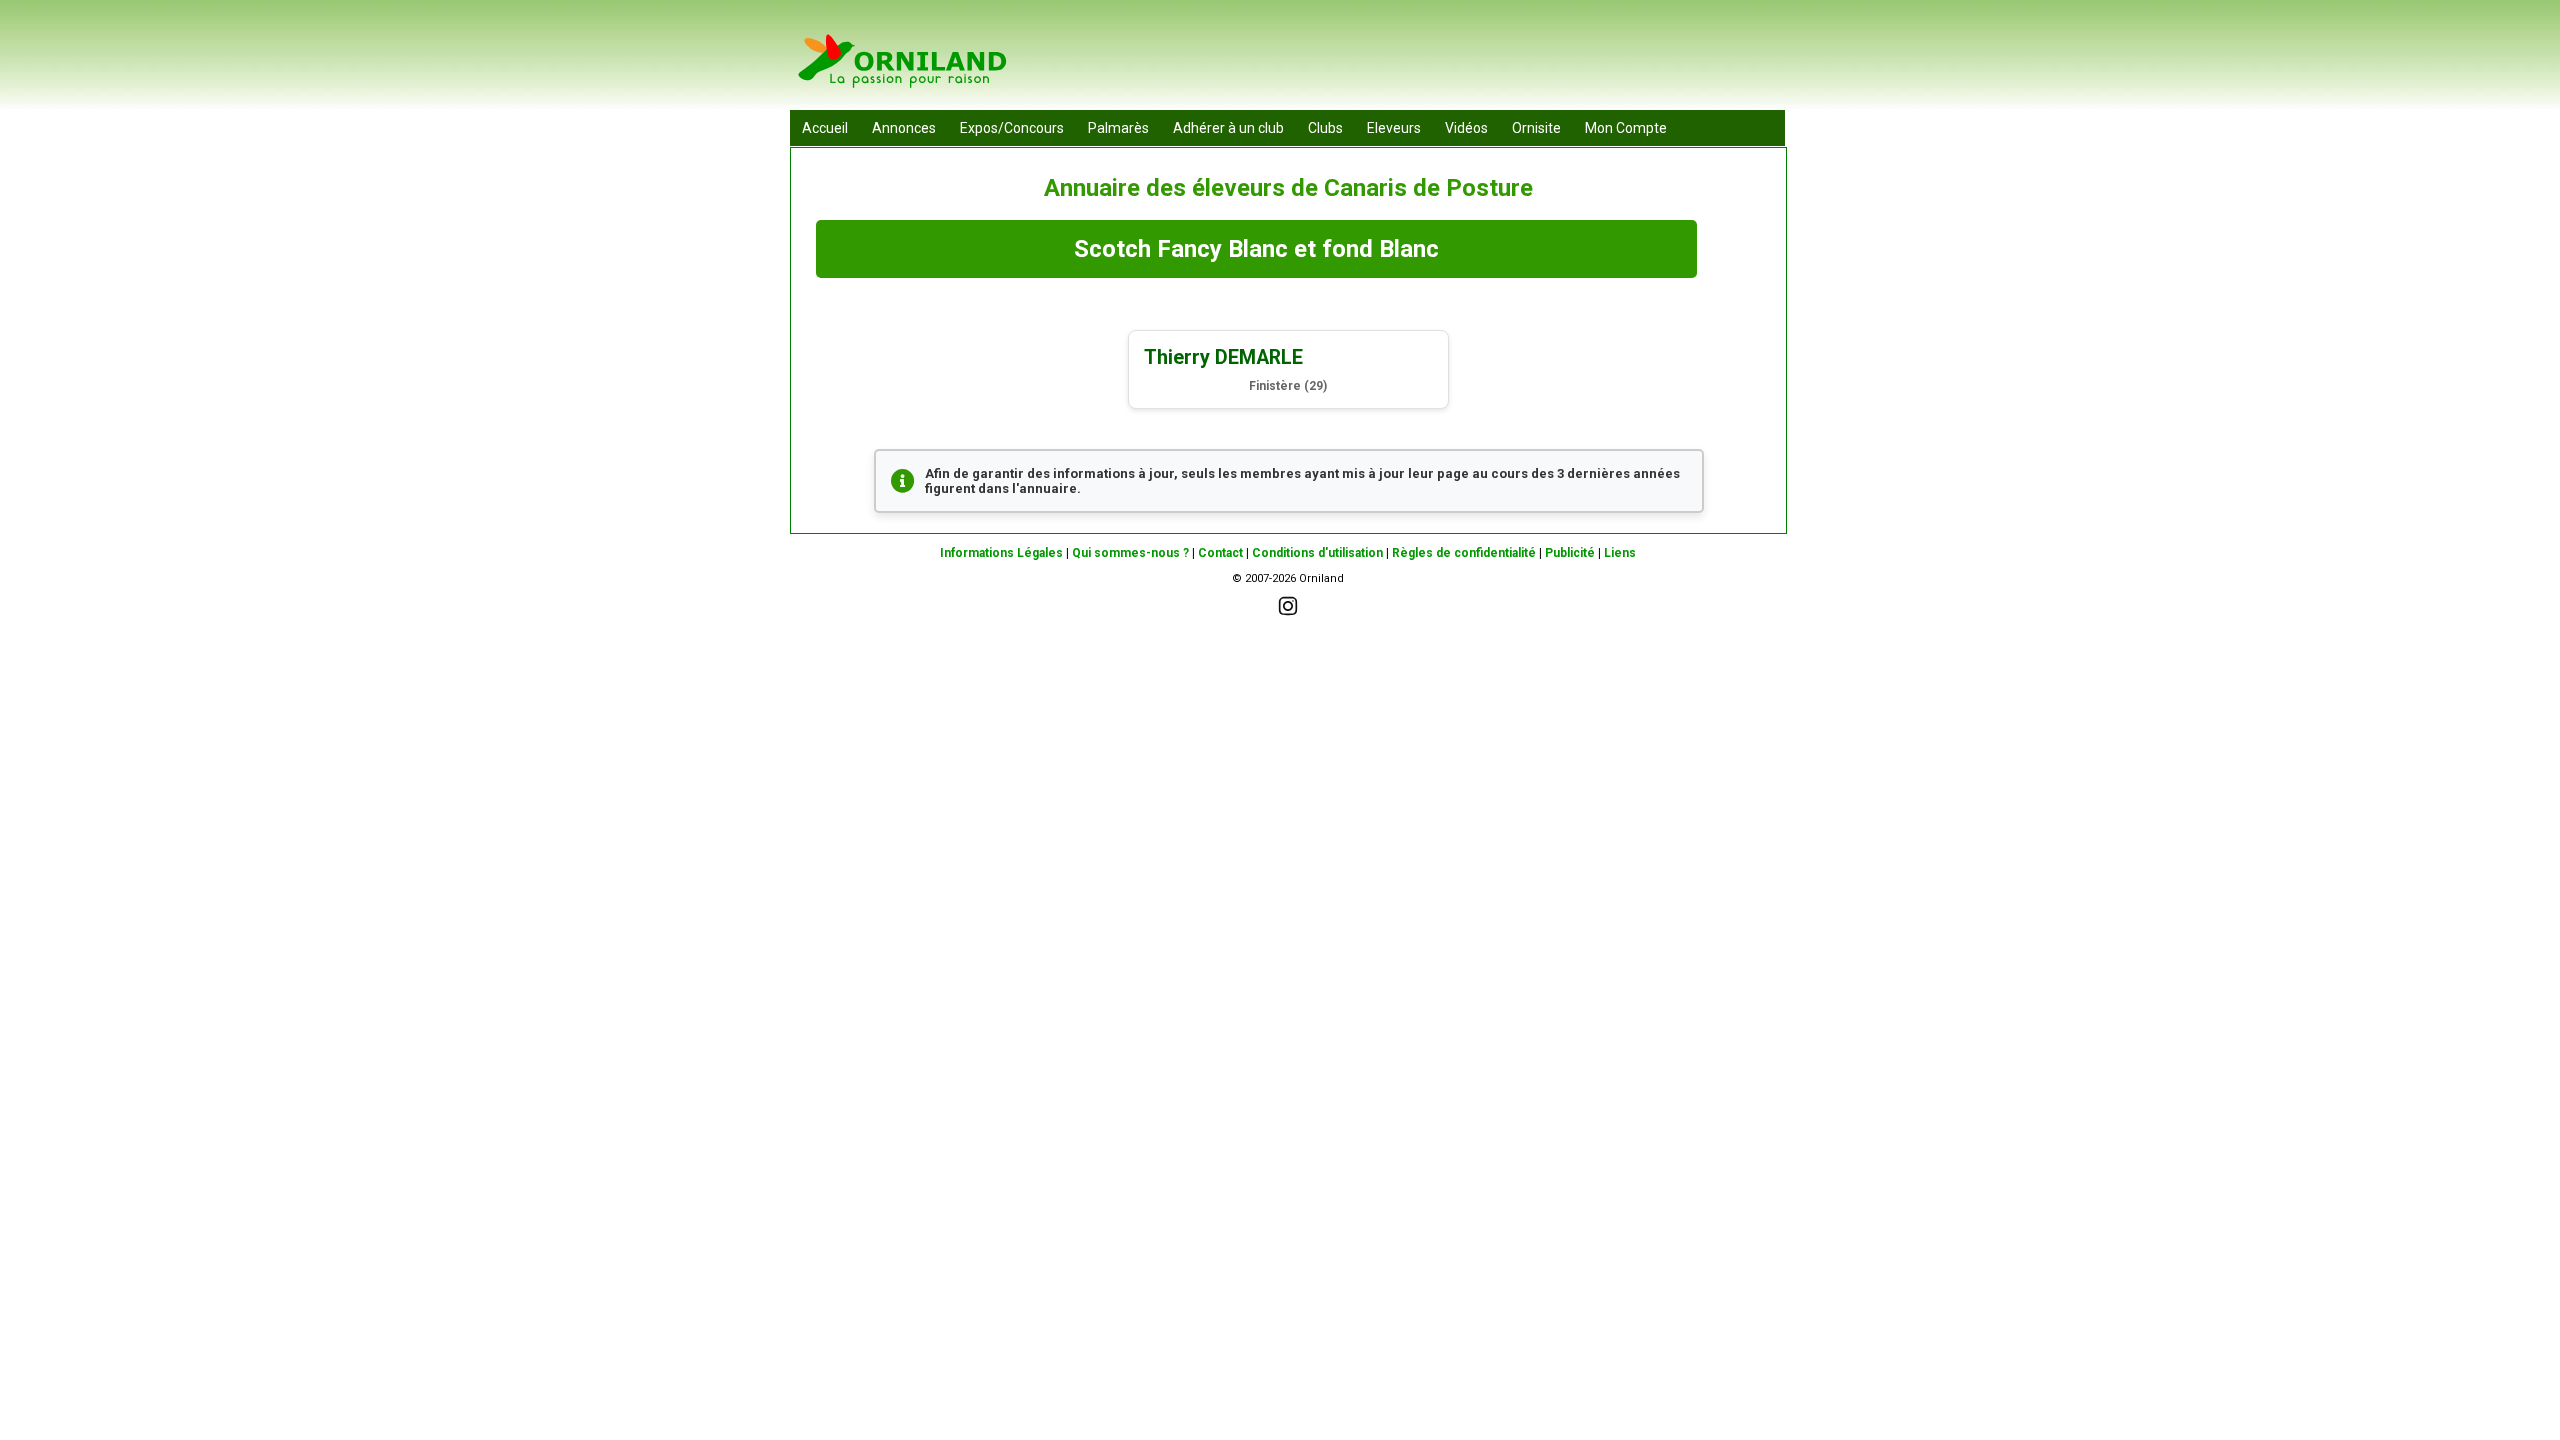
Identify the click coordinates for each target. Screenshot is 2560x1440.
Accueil (825, 128)
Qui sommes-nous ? (1130, 553)
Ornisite (1536, 128)
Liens (1620, 553)
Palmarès (1118, 128)
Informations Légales (1001, 553)
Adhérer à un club (1228, 128)
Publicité (1570, 553)
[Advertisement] (1421, 60)
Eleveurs (1394, 128)
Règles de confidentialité (1464, 553)
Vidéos (1466, 128)
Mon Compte (1626, 128)
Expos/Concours (1012, 128)
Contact (1220, 553)
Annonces (904, 128)
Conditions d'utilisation (1317, 553)
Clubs (1325, 128)
